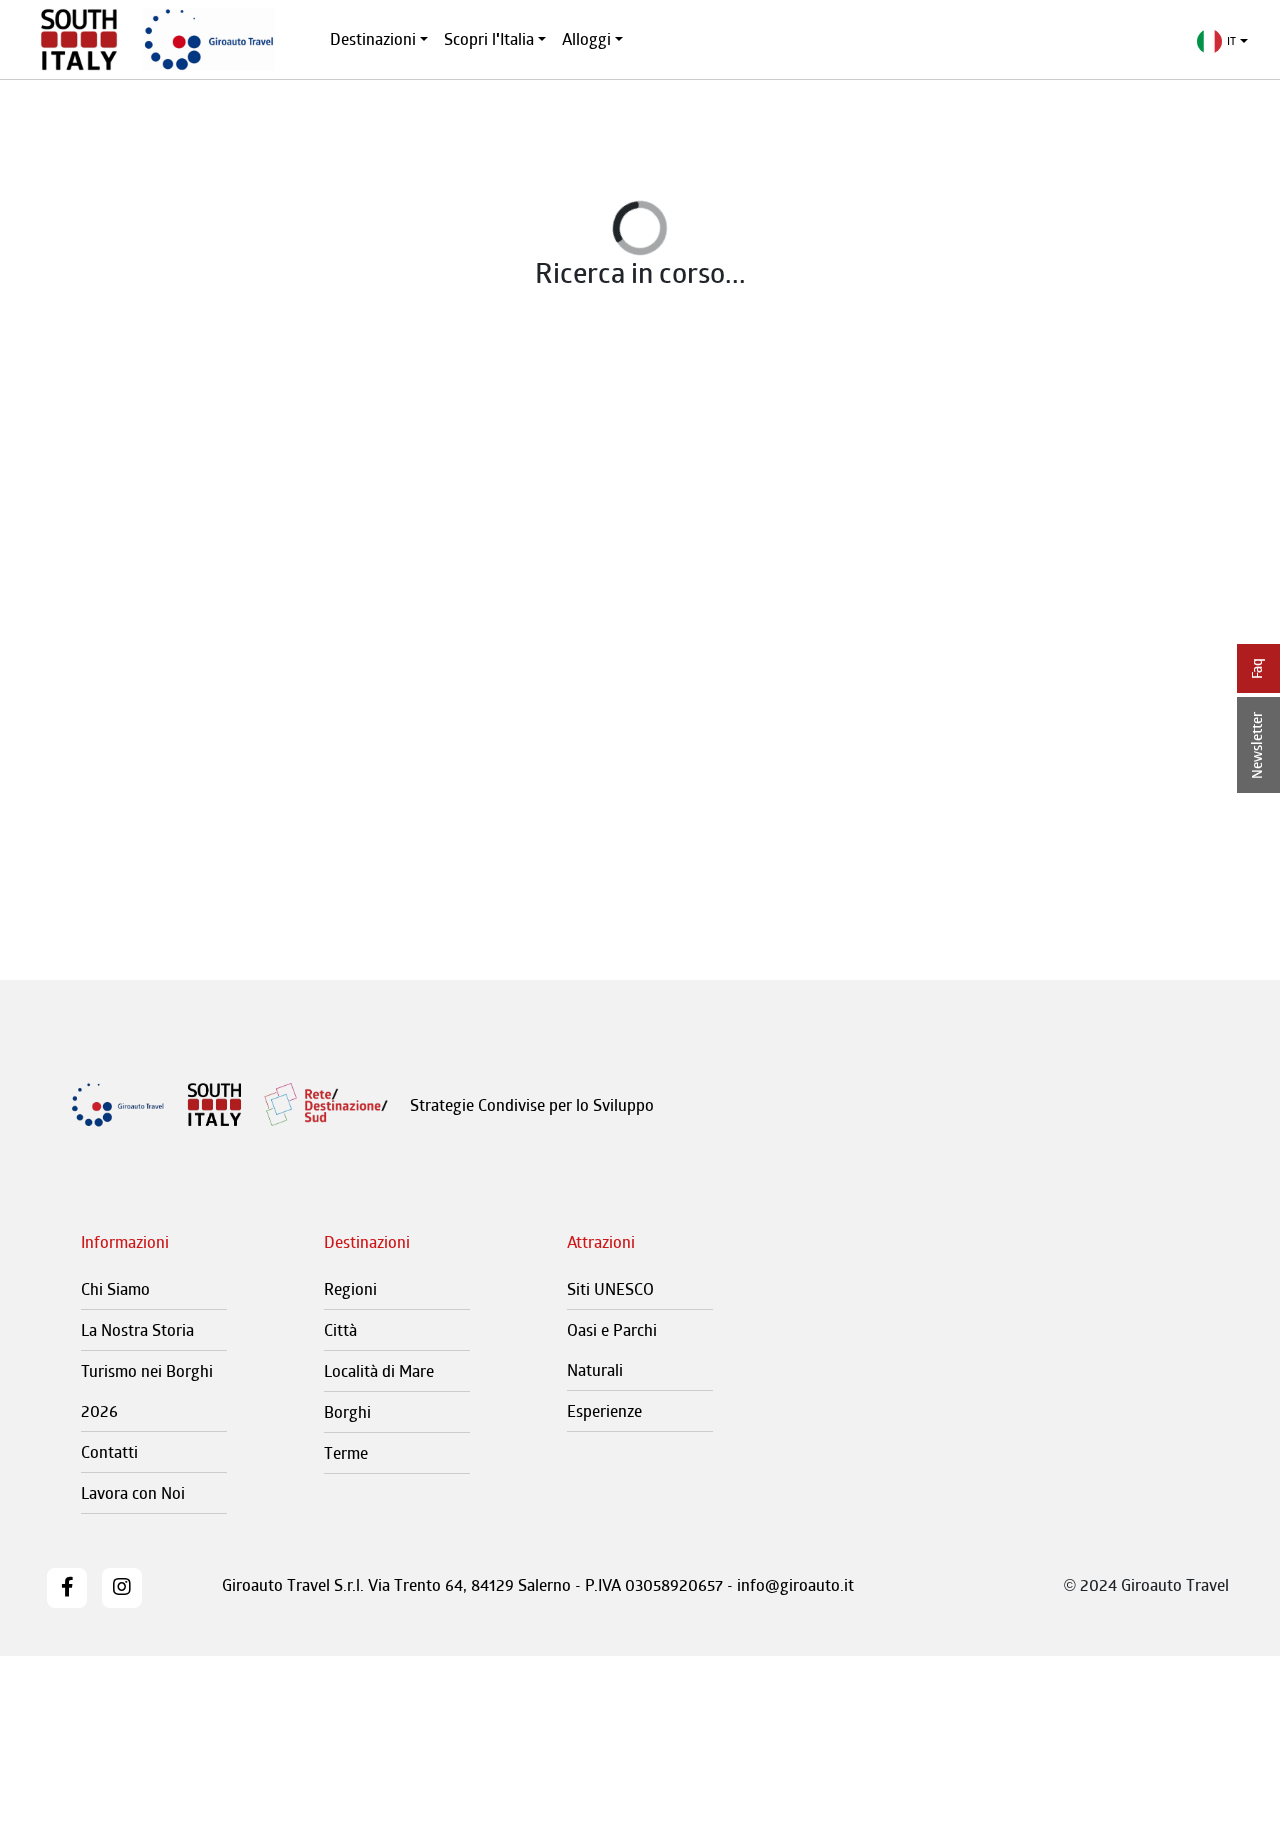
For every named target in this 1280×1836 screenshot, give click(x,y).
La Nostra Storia (137, 1330)
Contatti (109, 1452)
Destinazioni (373, 39)
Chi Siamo (115, 1289)
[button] (1222, 41)
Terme (346, 1453)
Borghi (347, 1412)
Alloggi (586, 39)
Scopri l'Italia (489, 39)
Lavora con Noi (133, 1493)
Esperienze (604, 1411)
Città (340, 1330)
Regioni (350, 1289)
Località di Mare (379, 1371)
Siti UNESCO (610, 1289)
